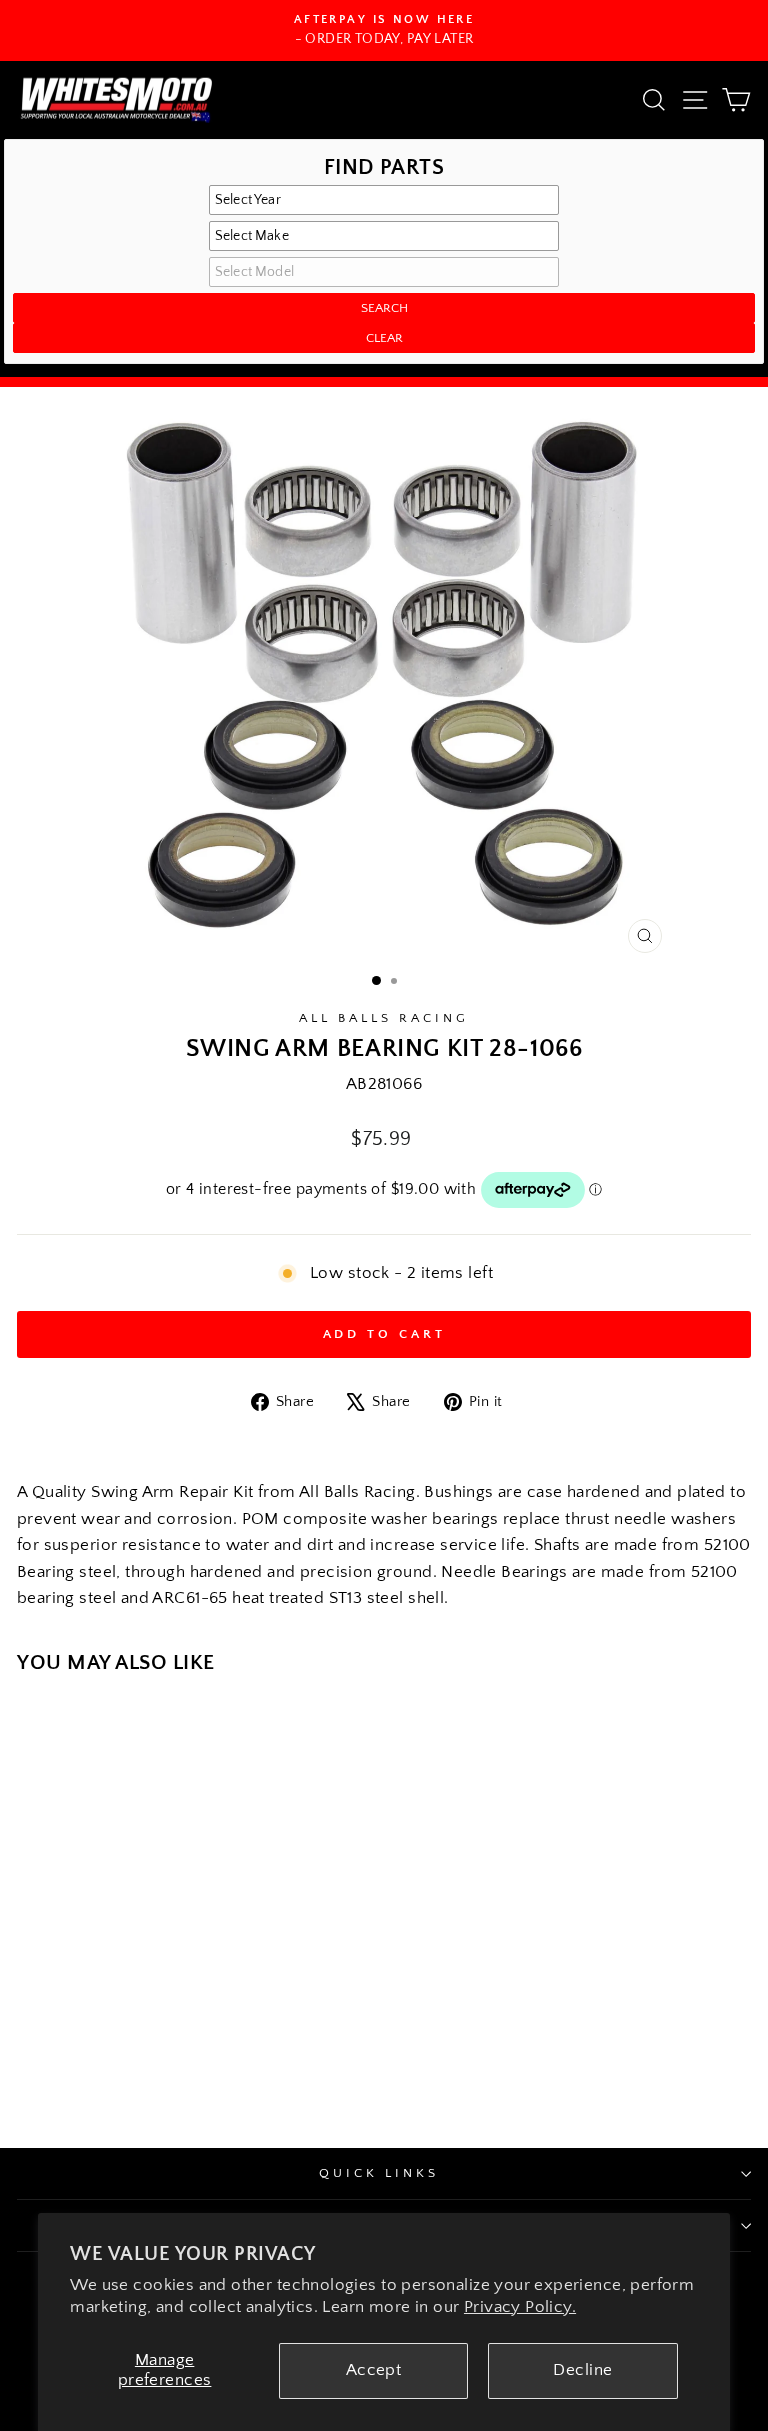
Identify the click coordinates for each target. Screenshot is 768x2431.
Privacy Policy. (520, 2307)
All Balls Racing (384, 1018)
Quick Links (379, 2173)
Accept (373, 2370)
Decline (582, 2370)
